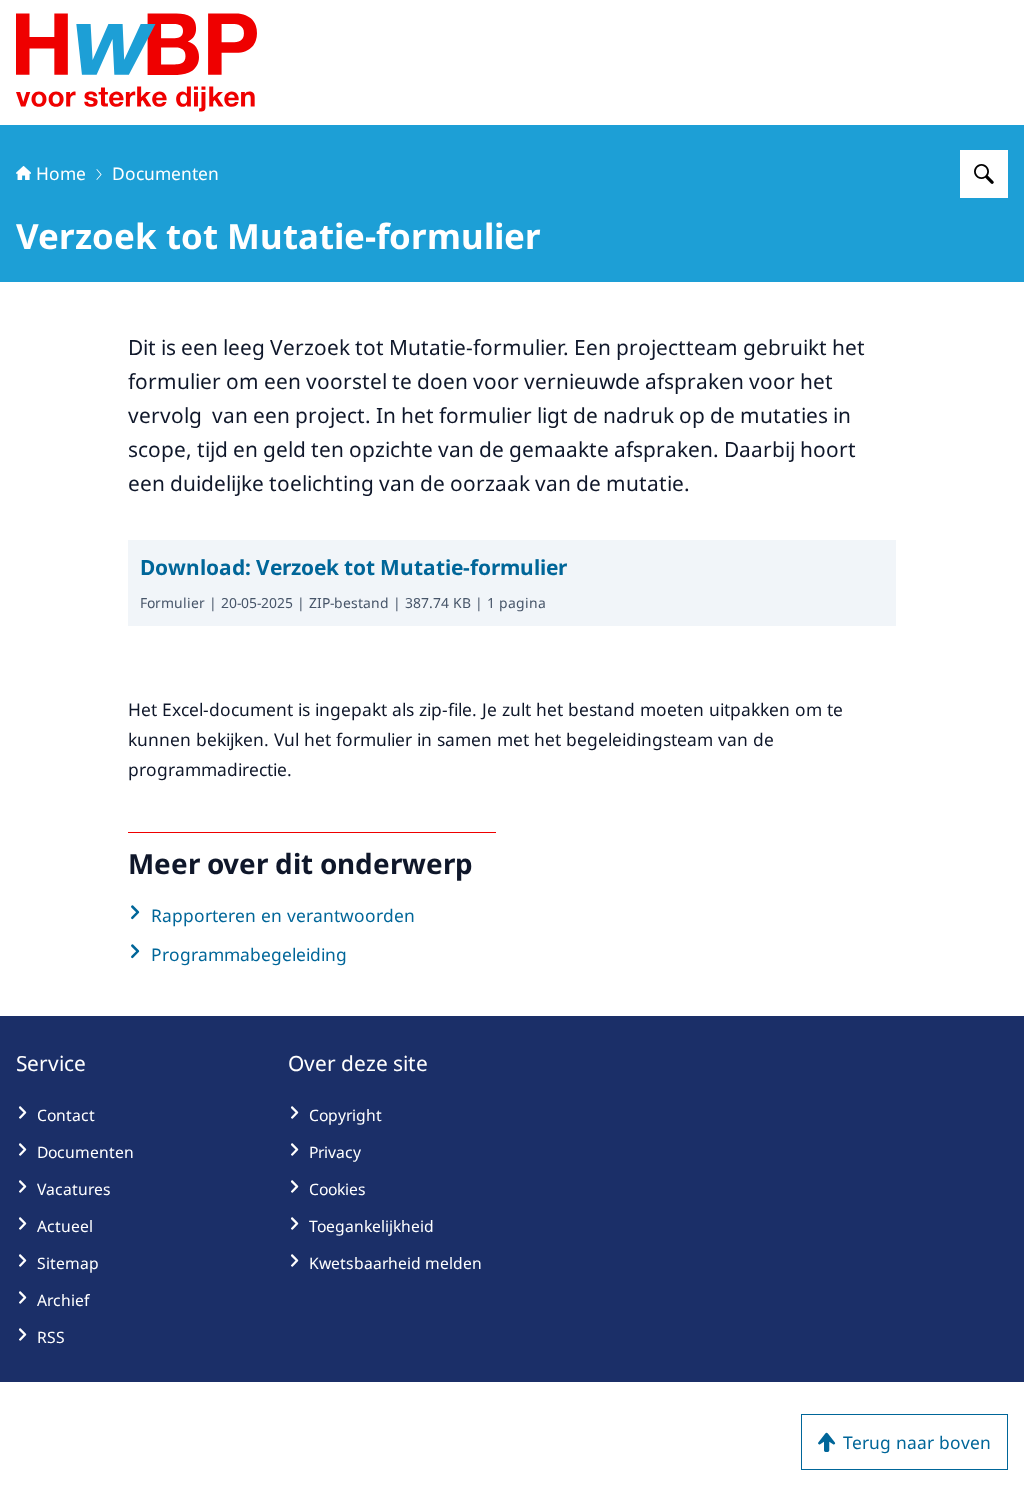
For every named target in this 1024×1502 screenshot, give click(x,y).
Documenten (165, 173)
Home (61, 173)
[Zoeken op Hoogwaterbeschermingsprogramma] (984, 174)
